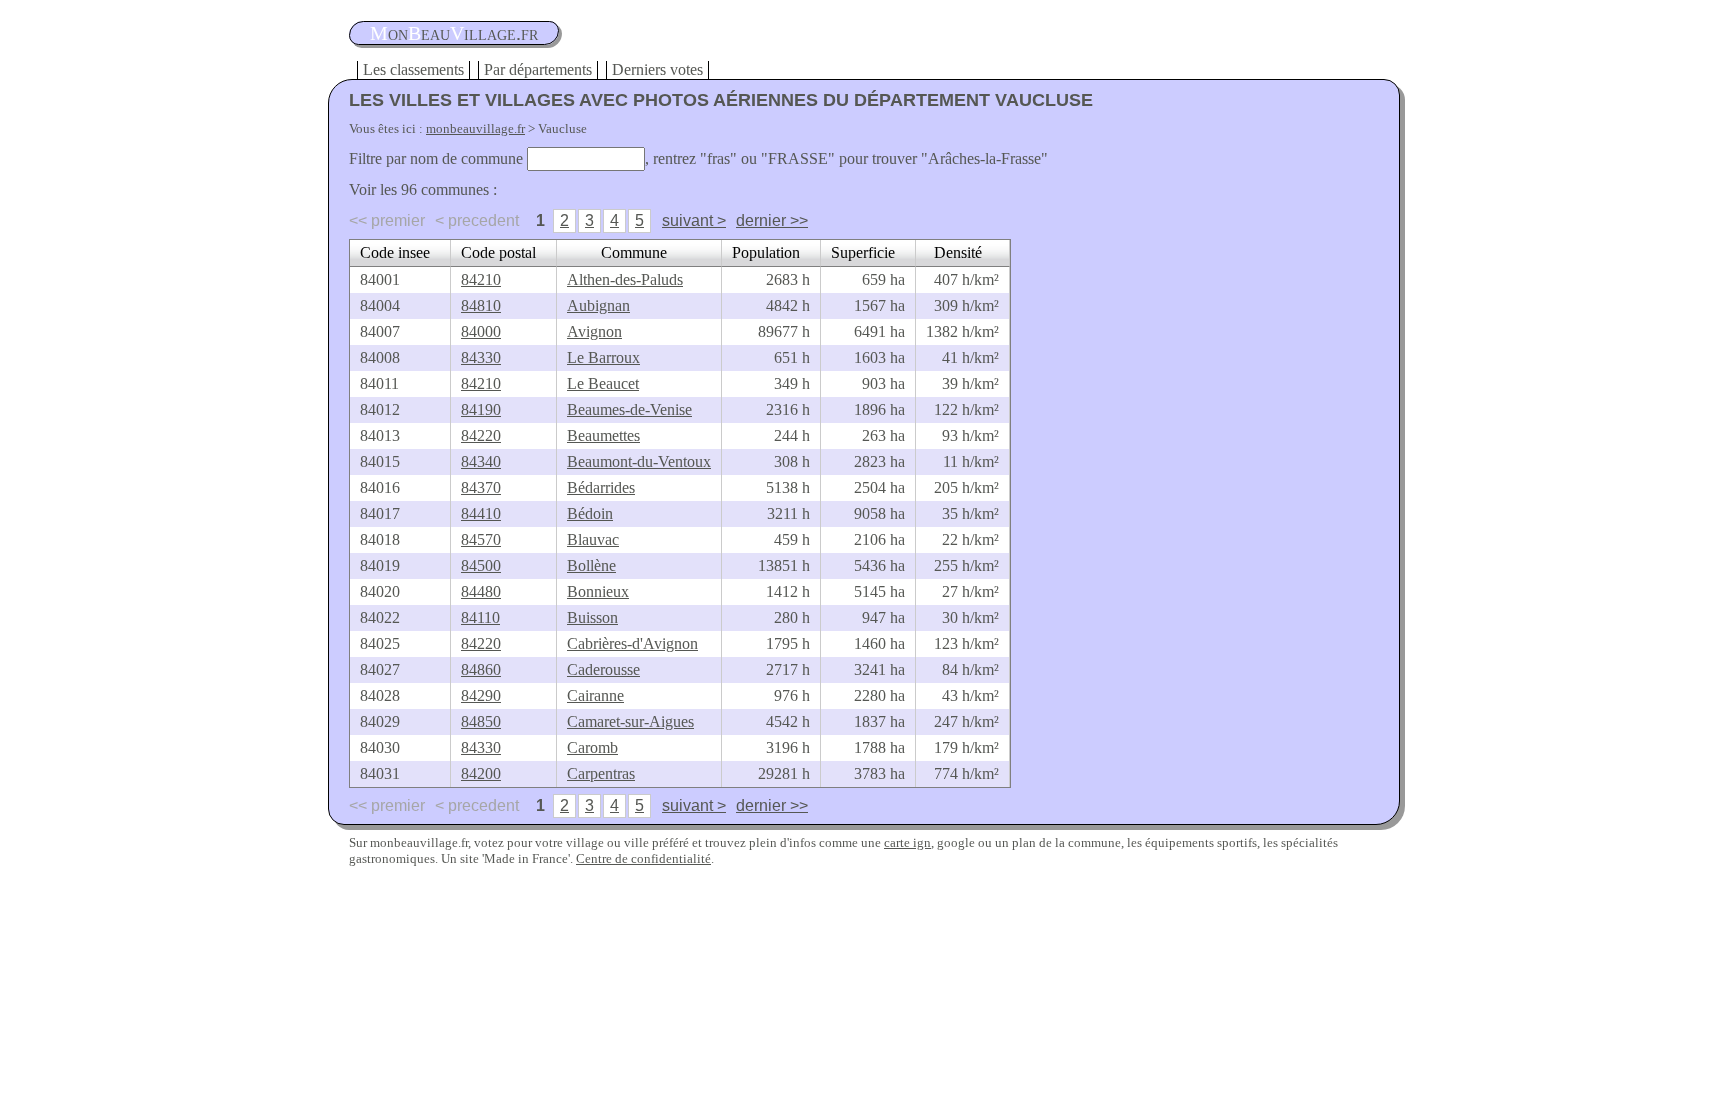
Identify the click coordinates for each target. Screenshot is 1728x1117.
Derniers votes (657, 69)
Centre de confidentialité (643, 858)
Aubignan (598, 305)
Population (766, 252)
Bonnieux (598, 591)
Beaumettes (603, 435)
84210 (481, 279)
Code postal (498, 252)
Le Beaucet (603, 383)
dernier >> (772, 220)
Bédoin (590, 513)
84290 (481, 695)
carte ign (907, 842)
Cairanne (595, 695)
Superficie (863, 252)
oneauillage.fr (454, 33)
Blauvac (593, 539)
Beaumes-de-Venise (629, 409)
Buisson (592, 617)
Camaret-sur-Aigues (630, 721)
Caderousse (603, 669)
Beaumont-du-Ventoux (639, 461)
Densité (958, 252)
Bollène (591, 565)
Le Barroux (603, 357)
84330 (481, 357)
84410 (481, 513)
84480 (481, 591)
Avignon (594, 331)
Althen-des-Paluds (625, 279)
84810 (481, 305)
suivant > (694, 220)
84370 (481, 487)
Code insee (395, 252)
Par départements (538, 69)
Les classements (413, 69)
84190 (481, 409)
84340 (481, 461)
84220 (481, 435)
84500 (481, 565)
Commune (634, 252)
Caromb (592, 747)
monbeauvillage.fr (475, 128)
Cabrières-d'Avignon (632, 643)
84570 (481, 539)
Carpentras (601, 773)
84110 (480, 617)
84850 (481, 721)
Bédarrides (601, 487)
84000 (481, 331)
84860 (481, 669)
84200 (481, 773)
